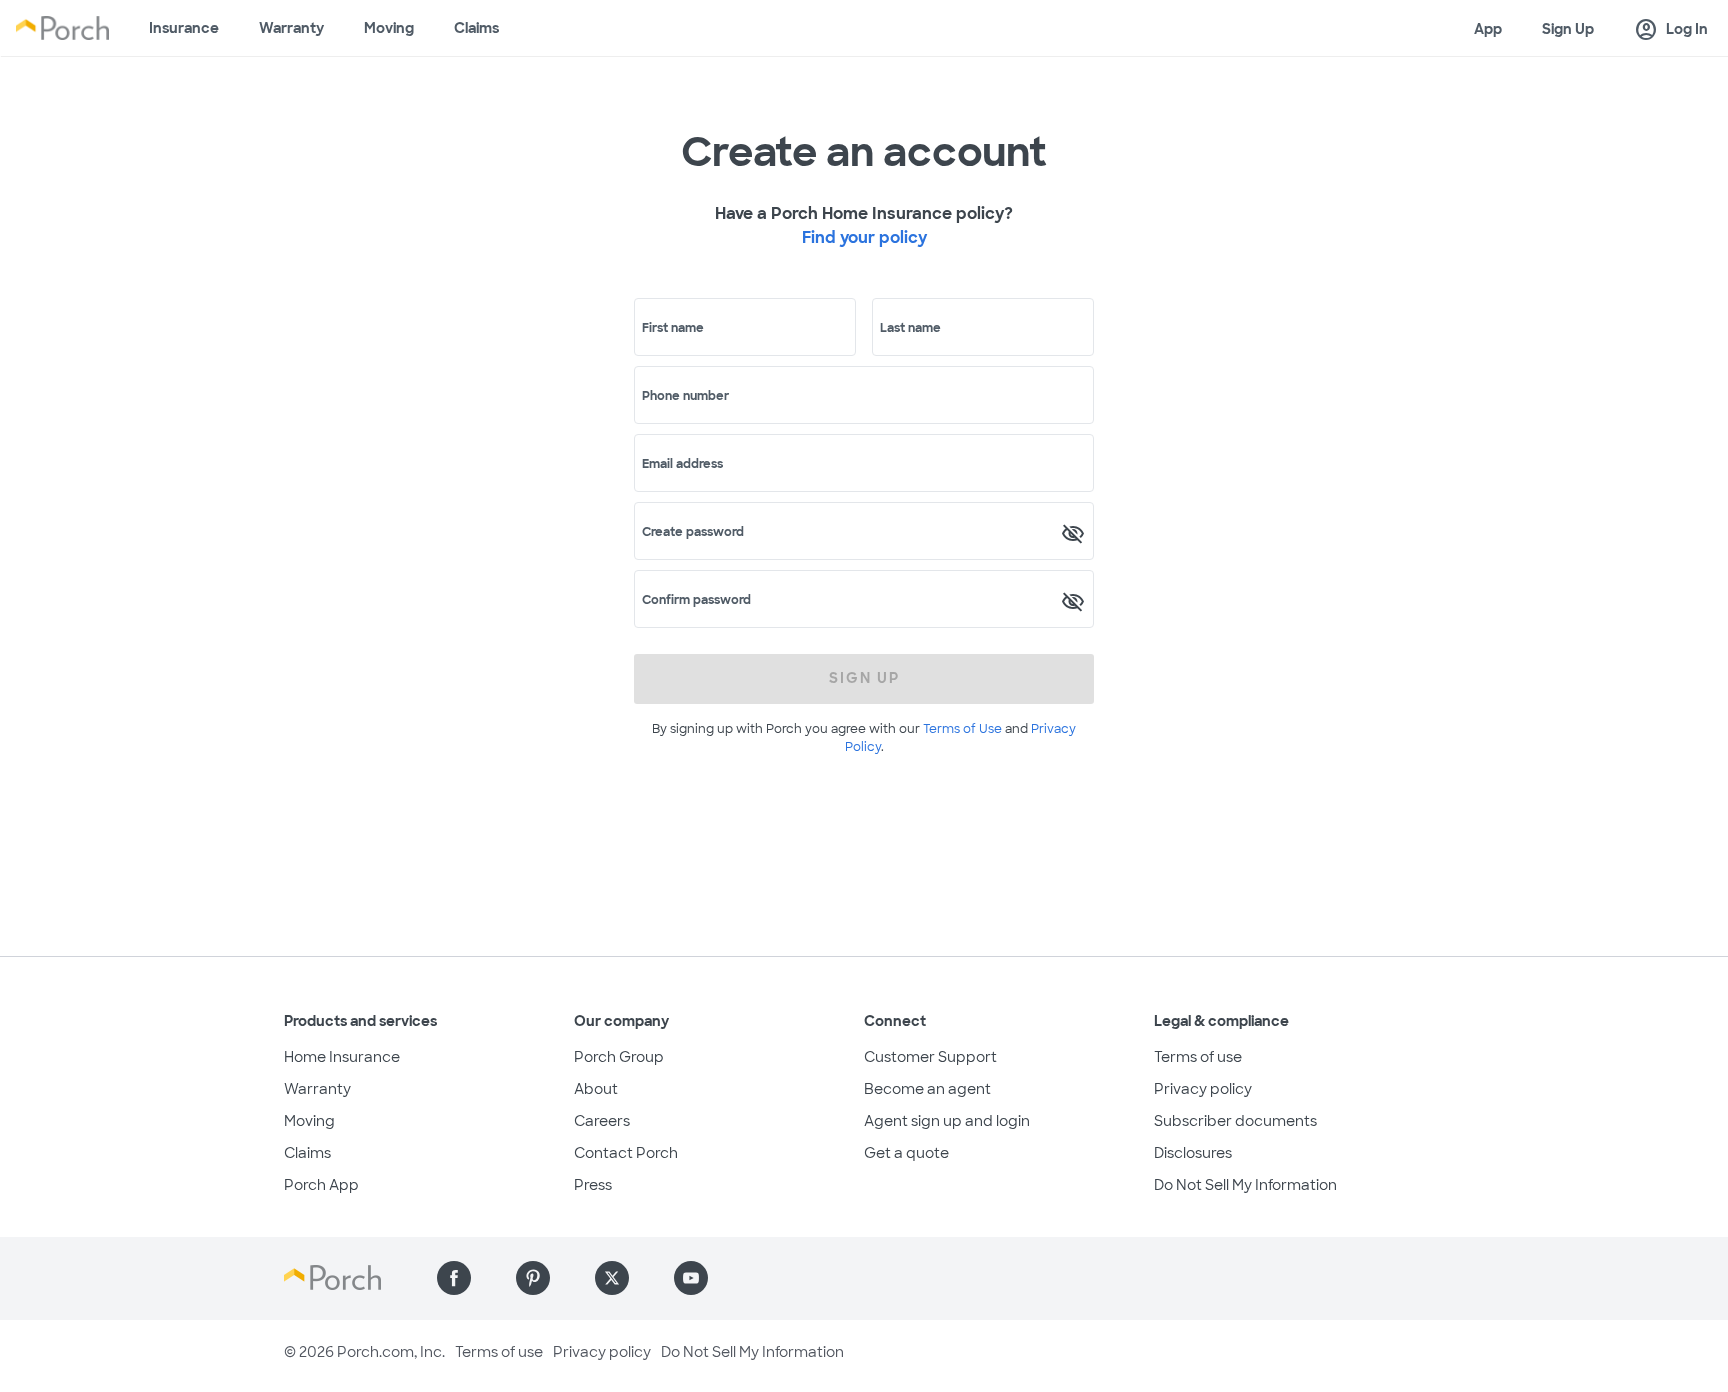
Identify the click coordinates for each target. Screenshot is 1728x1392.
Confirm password (696, 600)
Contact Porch (626, 1153)
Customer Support (930, 1057)
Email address (682, 464)
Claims (476, 28)
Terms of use (1198, 1057)
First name (673, 328)
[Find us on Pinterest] (533, 1278)
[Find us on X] (612, 1278)
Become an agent (927, 1089)
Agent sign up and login (947, 1121)
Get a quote (906, 1153)
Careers (602, 1121)
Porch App (321, 1185)
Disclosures (1193, 1153)
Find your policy (864, 237)
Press (593, 1185)
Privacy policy (1203, 1089)
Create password (693, 532)
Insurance (184, 28)
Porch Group (619, 1057)
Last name (910, 328)
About (596, 1089)
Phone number (685, 396)
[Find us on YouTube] (691, 1278)
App (1488, 29)
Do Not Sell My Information (1245, 1185)
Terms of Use (962, 729)
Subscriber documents (1235, 1121)
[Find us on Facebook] (454, 1278)
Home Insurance (342, 1057)
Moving (389, 28)
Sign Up (1568, 29)
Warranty (291, 28)
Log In (1671, 30)
